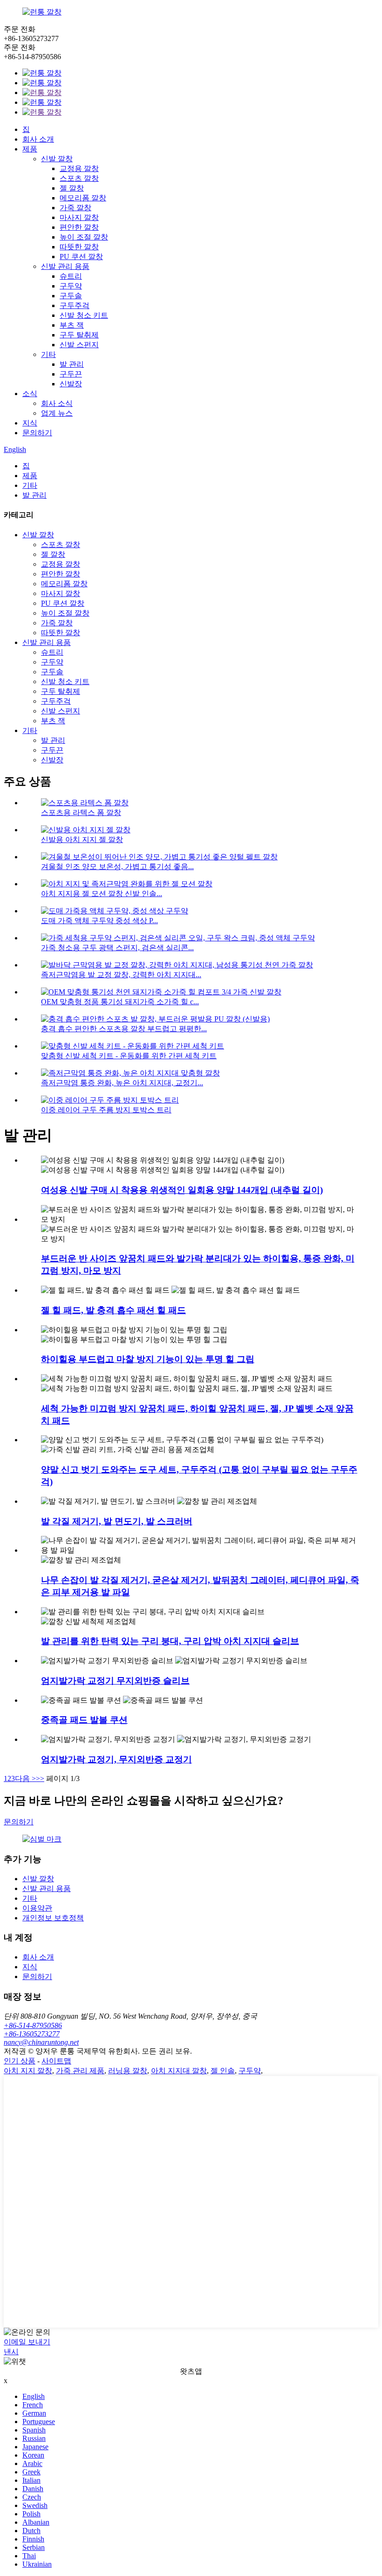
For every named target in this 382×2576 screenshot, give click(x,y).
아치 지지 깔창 (28, 2071)
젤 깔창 (72, 188)
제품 (30, 149)
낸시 (11, 2352)
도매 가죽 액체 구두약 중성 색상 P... (99, 921)
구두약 (71, 286)
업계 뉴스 (57, 413)
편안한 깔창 (79, 227)
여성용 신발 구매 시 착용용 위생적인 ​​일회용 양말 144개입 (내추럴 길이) (182, 1190)
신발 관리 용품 (65, 266)
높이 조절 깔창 (84, 237)
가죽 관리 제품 (80, 2071)
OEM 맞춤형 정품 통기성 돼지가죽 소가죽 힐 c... (120, 1002)
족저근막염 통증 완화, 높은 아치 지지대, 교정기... (122, 1083)
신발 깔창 (57, 159)
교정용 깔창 (79, 168)
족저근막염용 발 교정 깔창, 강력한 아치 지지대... (121, 975)
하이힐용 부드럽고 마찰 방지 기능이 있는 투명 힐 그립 (148, 1359)
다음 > (25, 1778)
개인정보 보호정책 (53, 1918)
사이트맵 (56, 2061)
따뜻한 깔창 (79, 247)
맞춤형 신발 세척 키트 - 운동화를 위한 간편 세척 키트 (129, 1056)
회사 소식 (57, 403)
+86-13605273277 (32, 2034)
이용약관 (37, 1908)
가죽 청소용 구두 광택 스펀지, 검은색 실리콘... (117, 948)
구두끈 (71, 374)
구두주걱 (75, 305)
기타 (48, 354)
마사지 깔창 (79, 217)
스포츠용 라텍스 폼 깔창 (81, 812)
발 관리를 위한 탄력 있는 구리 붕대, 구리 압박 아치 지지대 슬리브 (170, 1641)
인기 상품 (20, 2061)
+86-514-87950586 (33, 2025)
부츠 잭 (72, 325)
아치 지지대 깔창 (179, 2071)
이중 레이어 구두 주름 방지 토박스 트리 (106, 1110)
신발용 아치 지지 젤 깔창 (82, 839)
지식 (30, 423)
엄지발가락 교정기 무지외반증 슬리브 (115, 1681)
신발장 (71, 384)
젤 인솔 (223, 2071)
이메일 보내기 (27, 2342)
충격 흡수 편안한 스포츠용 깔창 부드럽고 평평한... (124, 1029)
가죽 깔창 (75, 208)
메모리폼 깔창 (83, 198)
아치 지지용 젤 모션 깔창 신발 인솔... (102, 894)
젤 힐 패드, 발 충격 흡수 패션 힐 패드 (113, 1310)
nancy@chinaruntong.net (41, 2042)
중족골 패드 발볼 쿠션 (84, 1720)
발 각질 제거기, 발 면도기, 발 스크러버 (117, 1521)
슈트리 (71, 276)
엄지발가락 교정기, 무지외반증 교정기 (116, 1759)
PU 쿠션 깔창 (81, 257)
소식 (30, 394)
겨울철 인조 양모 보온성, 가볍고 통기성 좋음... (117, 867)
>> (40, 1778)
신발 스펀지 (79, 345)
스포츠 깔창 (79, 178)
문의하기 (37, 433)
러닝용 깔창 (128, 2071)
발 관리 (72, 364)
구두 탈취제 (79, 335)
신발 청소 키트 (84, 315)
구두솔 (71, 296)
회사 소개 (38, 139)
